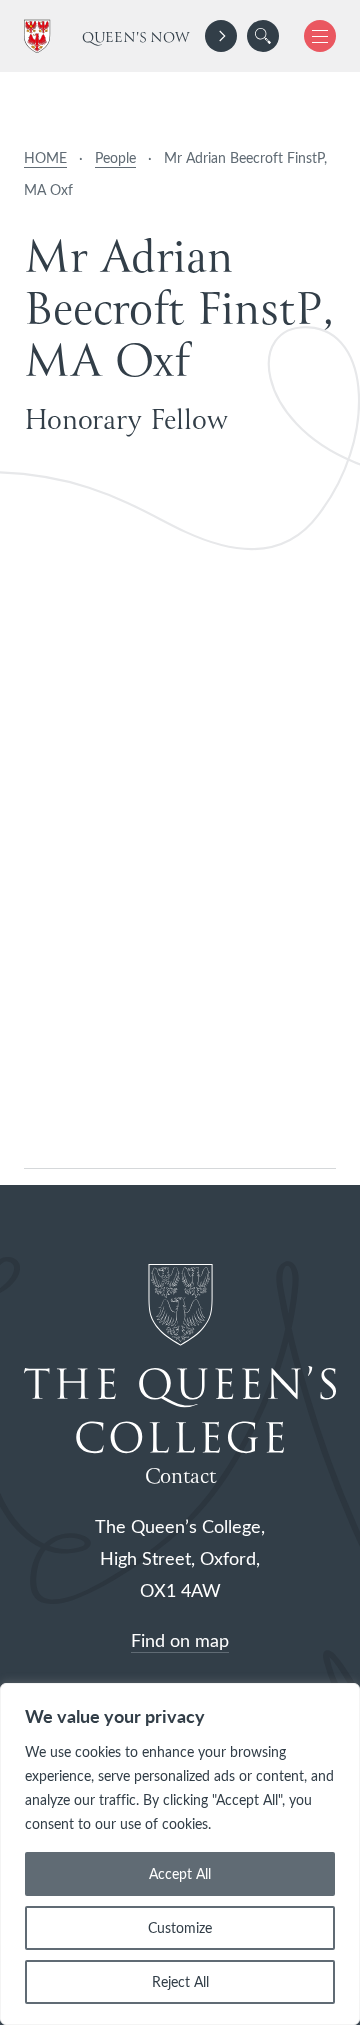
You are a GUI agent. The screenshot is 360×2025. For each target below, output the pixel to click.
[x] (312, 36)
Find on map (180, 1640)
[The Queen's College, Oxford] (41, 36)
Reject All (180, 1981)
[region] (180, 1854)
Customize (180, 1927)
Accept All (180, 1873)
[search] (263, 36)
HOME (45, 157)
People (115, 157)
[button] (263, 36)
